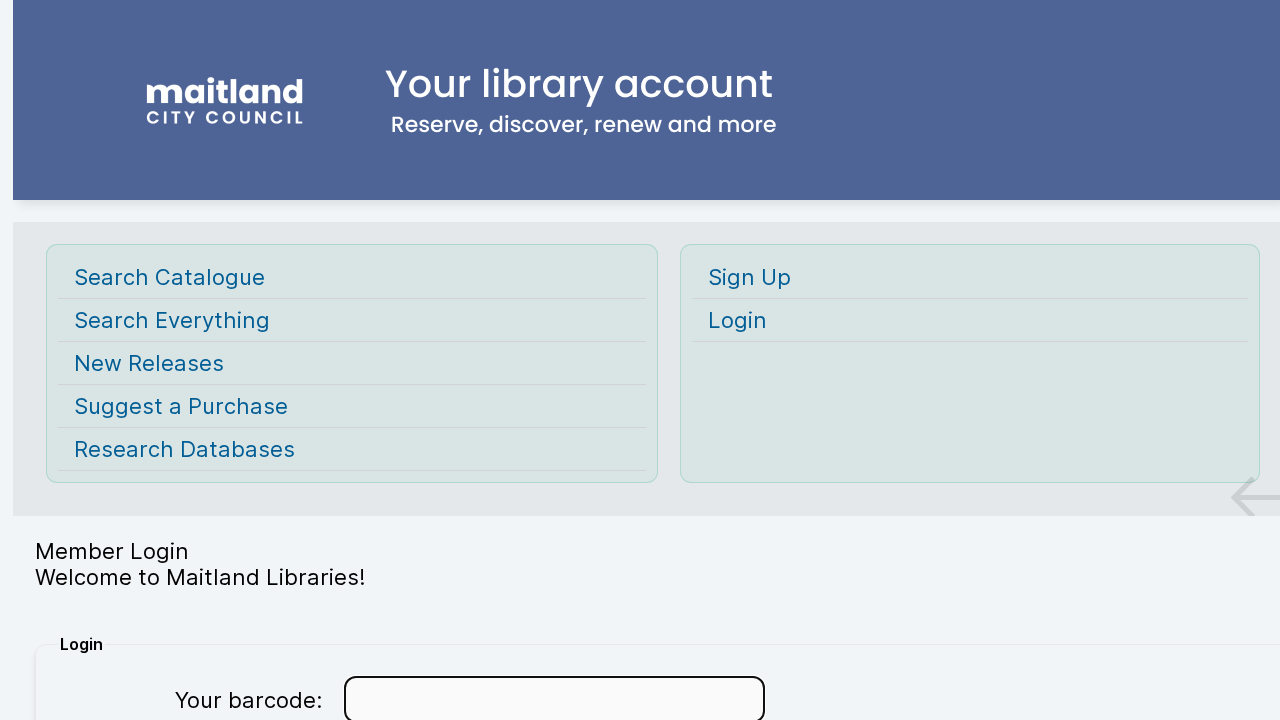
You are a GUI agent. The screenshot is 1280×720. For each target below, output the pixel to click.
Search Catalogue (169, 277)
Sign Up (749, 277)
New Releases (149, 363)
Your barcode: (248, 700)
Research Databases (184, 449)
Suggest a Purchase (181, 406)
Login (737, 320)
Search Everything (172, 320)
